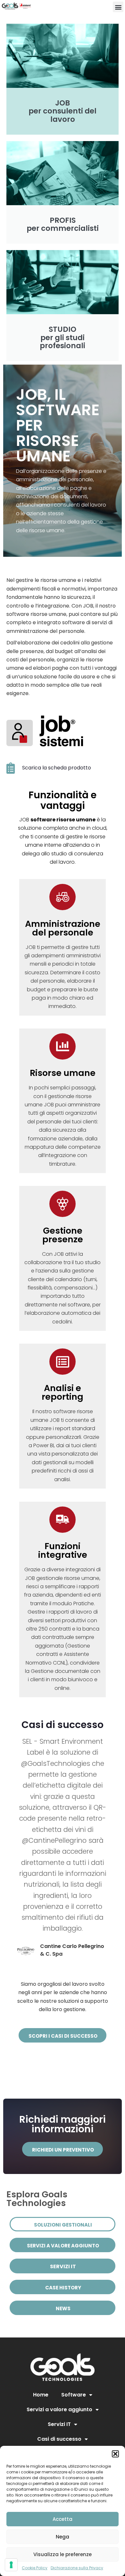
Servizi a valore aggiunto (59, 2409)
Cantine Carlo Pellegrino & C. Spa (72, 1950)
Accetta (63, 2519)
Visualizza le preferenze (63, 2554)
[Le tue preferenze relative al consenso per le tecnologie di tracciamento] (11, 2565)
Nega (63, 2537)
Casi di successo (59, 2439)
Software (74, 2395)
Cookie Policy (35, 2568)
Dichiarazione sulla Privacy (77, 2568)
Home (41, 2395)
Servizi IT (59, 2424)
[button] (115, 2454)
